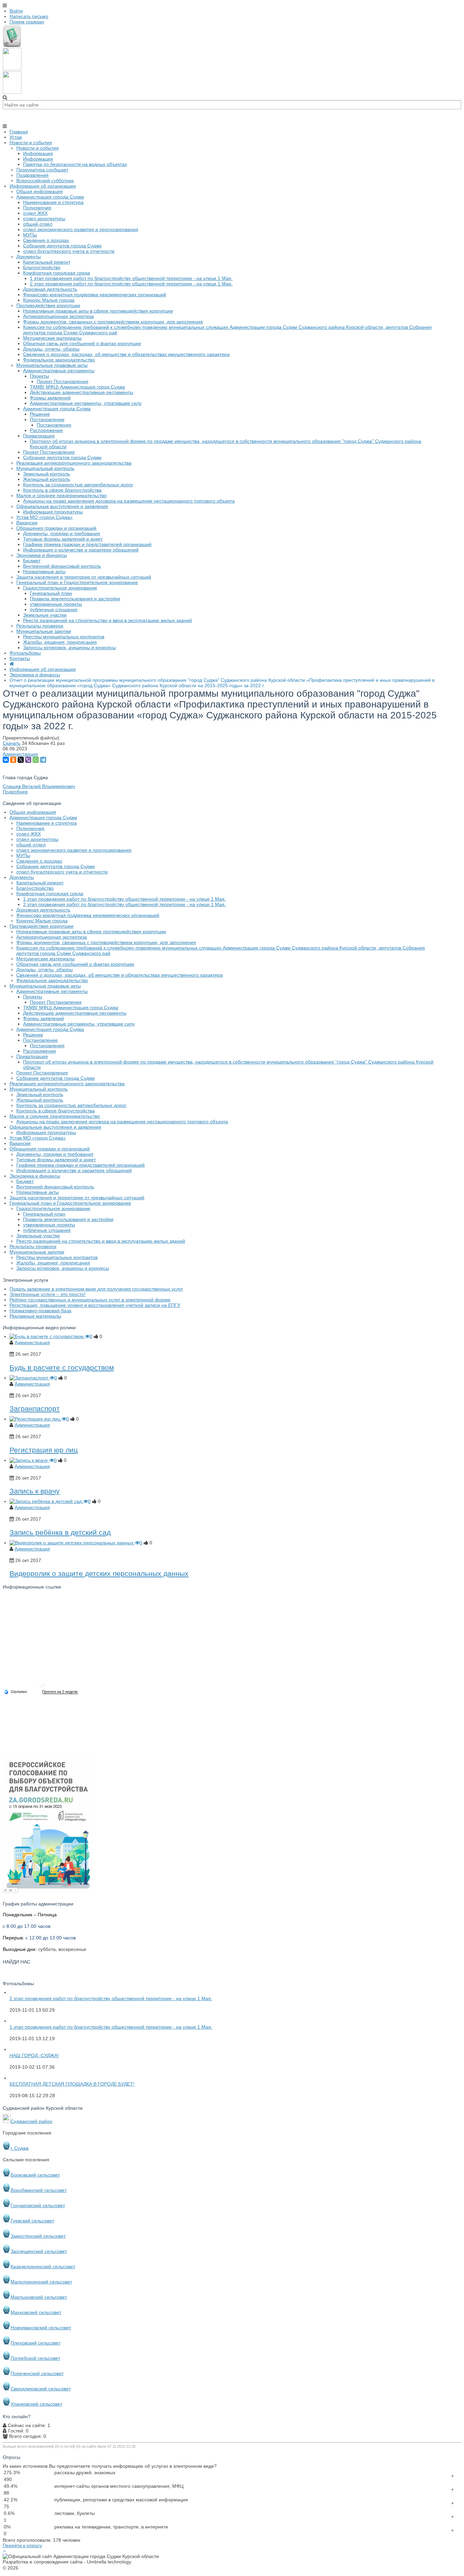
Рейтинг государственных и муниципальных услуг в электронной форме (90, 1300)
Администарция (20, 754)
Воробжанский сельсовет (39, 2190)
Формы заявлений (43, 1018)
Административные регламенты (52, 991)
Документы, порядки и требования (55, 1154)
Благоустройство (35, 888)
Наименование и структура (47, 823)
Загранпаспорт (35, 1408)
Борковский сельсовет (35, 2175)
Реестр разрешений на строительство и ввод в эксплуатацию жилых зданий (101, 1241)
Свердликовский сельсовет (41, 2389)
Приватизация (32, 1056)
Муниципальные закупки (37, 1252)
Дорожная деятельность (43, 910)
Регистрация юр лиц (44, 1450)
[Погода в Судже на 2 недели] (60, 1692)
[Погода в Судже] (41, 1686)
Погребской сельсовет (35, 2358)
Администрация (32, 1342)
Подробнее (15, 792)
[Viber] (28, 760)
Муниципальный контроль (39, 1089)
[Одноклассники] (13, 760)
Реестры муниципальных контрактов (57, 1257)
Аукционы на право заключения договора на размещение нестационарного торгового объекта (122, 1122)
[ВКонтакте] (6, 760)
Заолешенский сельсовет (39, 2251)
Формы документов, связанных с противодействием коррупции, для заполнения (106, 942)
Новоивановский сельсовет (41, 2328)
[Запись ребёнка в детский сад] (46, 1501)
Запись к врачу (35, 1491)
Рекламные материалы (35, 1316)
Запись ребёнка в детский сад (60, 1532)
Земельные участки (38, 1236)
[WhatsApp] (36, 760)
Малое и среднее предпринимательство (55, 1116)
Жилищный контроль (40, 1100)
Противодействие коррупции (41, 926)
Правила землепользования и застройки (68, 1219)
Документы (22, 877)
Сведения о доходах (39, 861)
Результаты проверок (33, 1246)
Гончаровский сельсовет (38, 2205)
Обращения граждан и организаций (50, 1149)
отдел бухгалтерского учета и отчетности (62, 872)
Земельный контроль (40, 1094)
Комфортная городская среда (50, 894)
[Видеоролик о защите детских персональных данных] (72, 1543)
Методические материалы (46, 959)
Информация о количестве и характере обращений (74, 1170)
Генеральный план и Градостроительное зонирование (70, 1203)
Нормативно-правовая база (40, 1311)
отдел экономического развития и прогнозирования (74, 850)
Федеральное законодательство (52, 980)
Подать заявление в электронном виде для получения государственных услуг (96, 1289)
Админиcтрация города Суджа (50, 1029)
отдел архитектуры (37, 839)
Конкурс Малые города (42, 921)
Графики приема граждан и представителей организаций (81, 1165)
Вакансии (20, 1143)
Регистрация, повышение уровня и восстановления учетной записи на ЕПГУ (95, 1305)
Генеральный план (44, 1214)
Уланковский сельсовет (36, 2404)
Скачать (12, 743)
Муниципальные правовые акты (45, 986)
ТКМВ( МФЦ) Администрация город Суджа (71, 1008)
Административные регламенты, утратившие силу (79, 1024)
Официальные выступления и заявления (55, 1127)
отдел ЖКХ (29, 834)
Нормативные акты (38, 1192)
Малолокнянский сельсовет (41, 2282)
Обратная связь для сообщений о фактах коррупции (75, 964)
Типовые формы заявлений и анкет (56, 1160)
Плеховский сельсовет (35, 2343)
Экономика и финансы (35, 1176)
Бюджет (25, 1181)
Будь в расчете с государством (62, 1367)
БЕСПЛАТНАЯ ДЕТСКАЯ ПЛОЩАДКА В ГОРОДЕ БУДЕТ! (72, 2084)
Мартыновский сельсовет (39, 2297)
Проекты (33, 997)
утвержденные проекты (49, 1225)
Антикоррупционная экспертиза (52, 937)
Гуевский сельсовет (32, 2221)
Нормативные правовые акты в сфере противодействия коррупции (91, 932)
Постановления (47, 1046)
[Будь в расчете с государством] (47, 1336)
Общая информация (33, 812)
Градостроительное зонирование (53, 1208)
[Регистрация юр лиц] (35, 1419)
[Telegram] (43, 760)
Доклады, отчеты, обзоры (44, 970)
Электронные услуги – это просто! (48, 1294)
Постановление (40, 1040)
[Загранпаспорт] (30, 1378)
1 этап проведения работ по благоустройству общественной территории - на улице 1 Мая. (124, 899)
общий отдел (31, 845)
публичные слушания (47, 1230)
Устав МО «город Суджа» (38, 1138)
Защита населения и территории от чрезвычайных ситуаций (77, 1198)
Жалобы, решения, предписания (53, 1263)
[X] (21, 760)
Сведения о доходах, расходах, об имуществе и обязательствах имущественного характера (120, 975)
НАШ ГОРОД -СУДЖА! (34, 2055)
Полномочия (30, 828)
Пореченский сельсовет (37, 2373)
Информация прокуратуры (46, 1132)
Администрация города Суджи (43, 817)
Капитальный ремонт (40, 883)
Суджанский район (31, 2121)
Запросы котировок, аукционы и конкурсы (63, 1268)
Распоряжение (40, 1051)
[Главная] (12, 664)
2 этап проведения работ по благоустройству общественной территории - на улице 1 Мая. (124, 904)
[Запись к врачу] (29, 1460)
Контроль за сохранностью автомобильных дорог (71, 1105)
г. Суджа (20, 2148)
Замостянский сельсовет (38, 2236)
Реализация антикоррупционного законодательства (67, 1084)
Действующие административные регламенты (75, 1013)
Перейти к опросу (22, 2545)
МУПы (23, 855)
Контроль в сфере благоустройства (56, 1111)
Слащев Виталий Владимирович (39, 786)
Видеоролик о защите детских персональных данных (99, 1573)
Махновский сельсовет (36, 2312)
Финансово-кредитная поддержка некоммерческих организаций (88, 915)
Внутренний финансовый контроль (55, 1187)
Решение (33, 1035)
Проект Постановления (56, 1002)
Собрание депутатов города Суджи (56, 866)
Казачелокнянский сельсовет (43, 2267)
